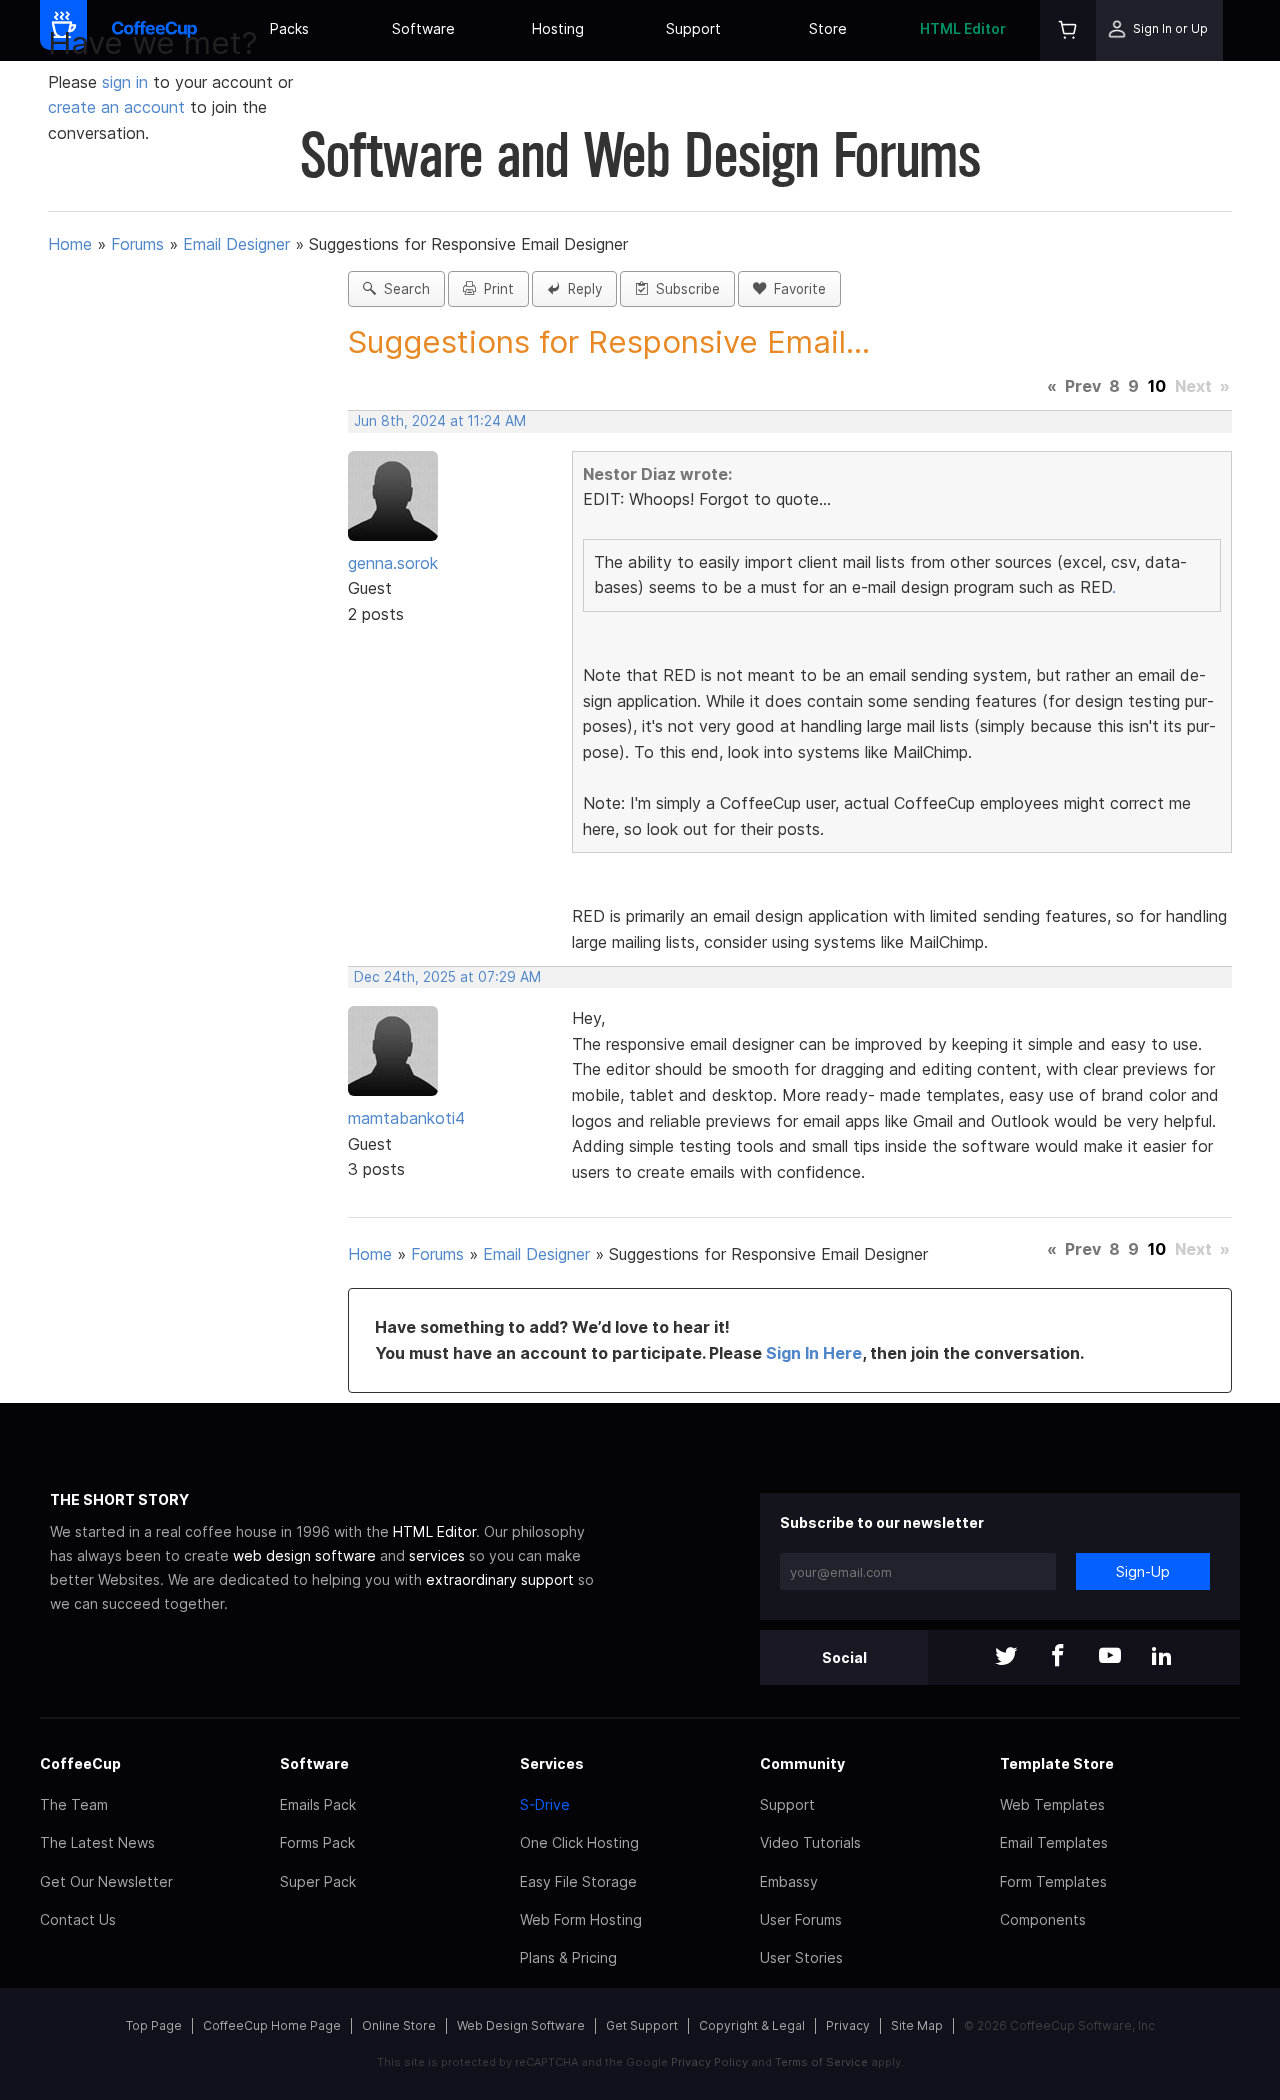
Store (828, 28)
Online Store (399, 2025)
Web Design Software (521, 2025)
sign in (127, 82)
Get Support (642, 2025)
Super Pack (318, 1881)
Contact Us (78, 1919)
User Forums (801, 1919)
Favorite (796, 289)
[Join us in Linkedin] (1162, 1657)
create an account (116, 107)
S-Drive (545, 1804)
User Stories (801, 1957)
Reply (581, 289)
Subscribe (684, 289)
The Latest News (97, 1842)
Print (495, 289)
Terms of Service (821, 2062)
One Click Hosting (579, 1842)
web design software (304, 1555)
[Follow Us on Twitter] (1006, 1657)
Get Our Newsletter (106, 1881)
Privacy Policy (709, 2062)
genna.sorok (393, 563)
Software (423, 28)
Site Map (917, 2025)
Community (802, 1763)
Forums (137, 244)
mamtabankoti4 (406, 1118)
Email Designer (236, 244)
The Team (74, 1804)
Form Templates (1053, 1881)
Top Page (154, 2025)
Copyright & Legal (752, 2025)
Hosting (558, 28)
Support (693, 28)
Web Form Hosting (581, 1919)
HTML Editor (963, 28)
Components (1043, 1919)
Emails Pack (318, 1804)
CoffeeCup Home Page (272, 2025)
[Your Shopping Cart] (1068, 30)
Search (403, 289)
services (437, 1555)
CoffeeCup (80, 1763)
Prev (1083, 386)
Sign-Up (1143, 1571)
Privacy (848, 2025)
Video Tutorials (810, 1842)
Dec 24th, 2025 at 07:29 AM (447, 977)
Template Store (1057, 1763)
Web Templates (1052, 1804)
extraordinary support (500, 1579)
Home (70, 244)
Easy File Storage (578, 1881)
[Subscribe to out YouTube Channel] (1110, 1657)
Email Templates (1054, 1842)
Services (552, 1763)
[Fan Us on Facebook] (1058, 1657)
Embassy (789, 1881)
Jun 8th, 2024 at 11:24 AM (440, 421)
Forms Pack (317, 1842)
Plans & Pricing (568, 1957)
